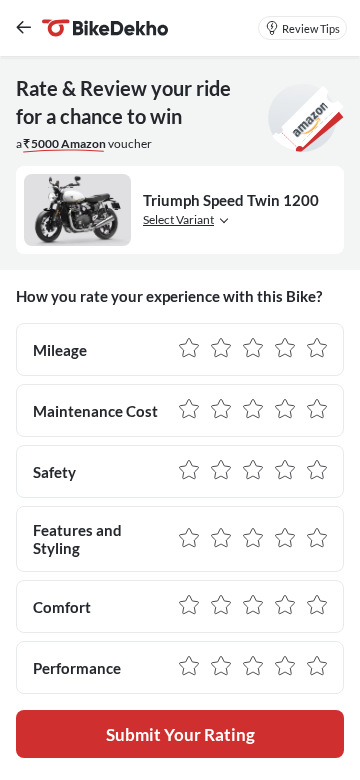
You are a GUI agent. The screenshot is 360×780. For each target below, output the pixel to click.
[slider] (253, 349)
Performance (77, 668)
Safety (54, 472)
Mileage (60, 350)
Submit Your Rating (180, 734)
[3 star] (253, 349)
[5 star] (317, 349)
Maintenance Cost (95, 411)
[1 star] (189, 349)
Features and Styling (77, 539)
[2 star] (221, 349)
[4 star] (285, 349)
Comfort (62, 607)
